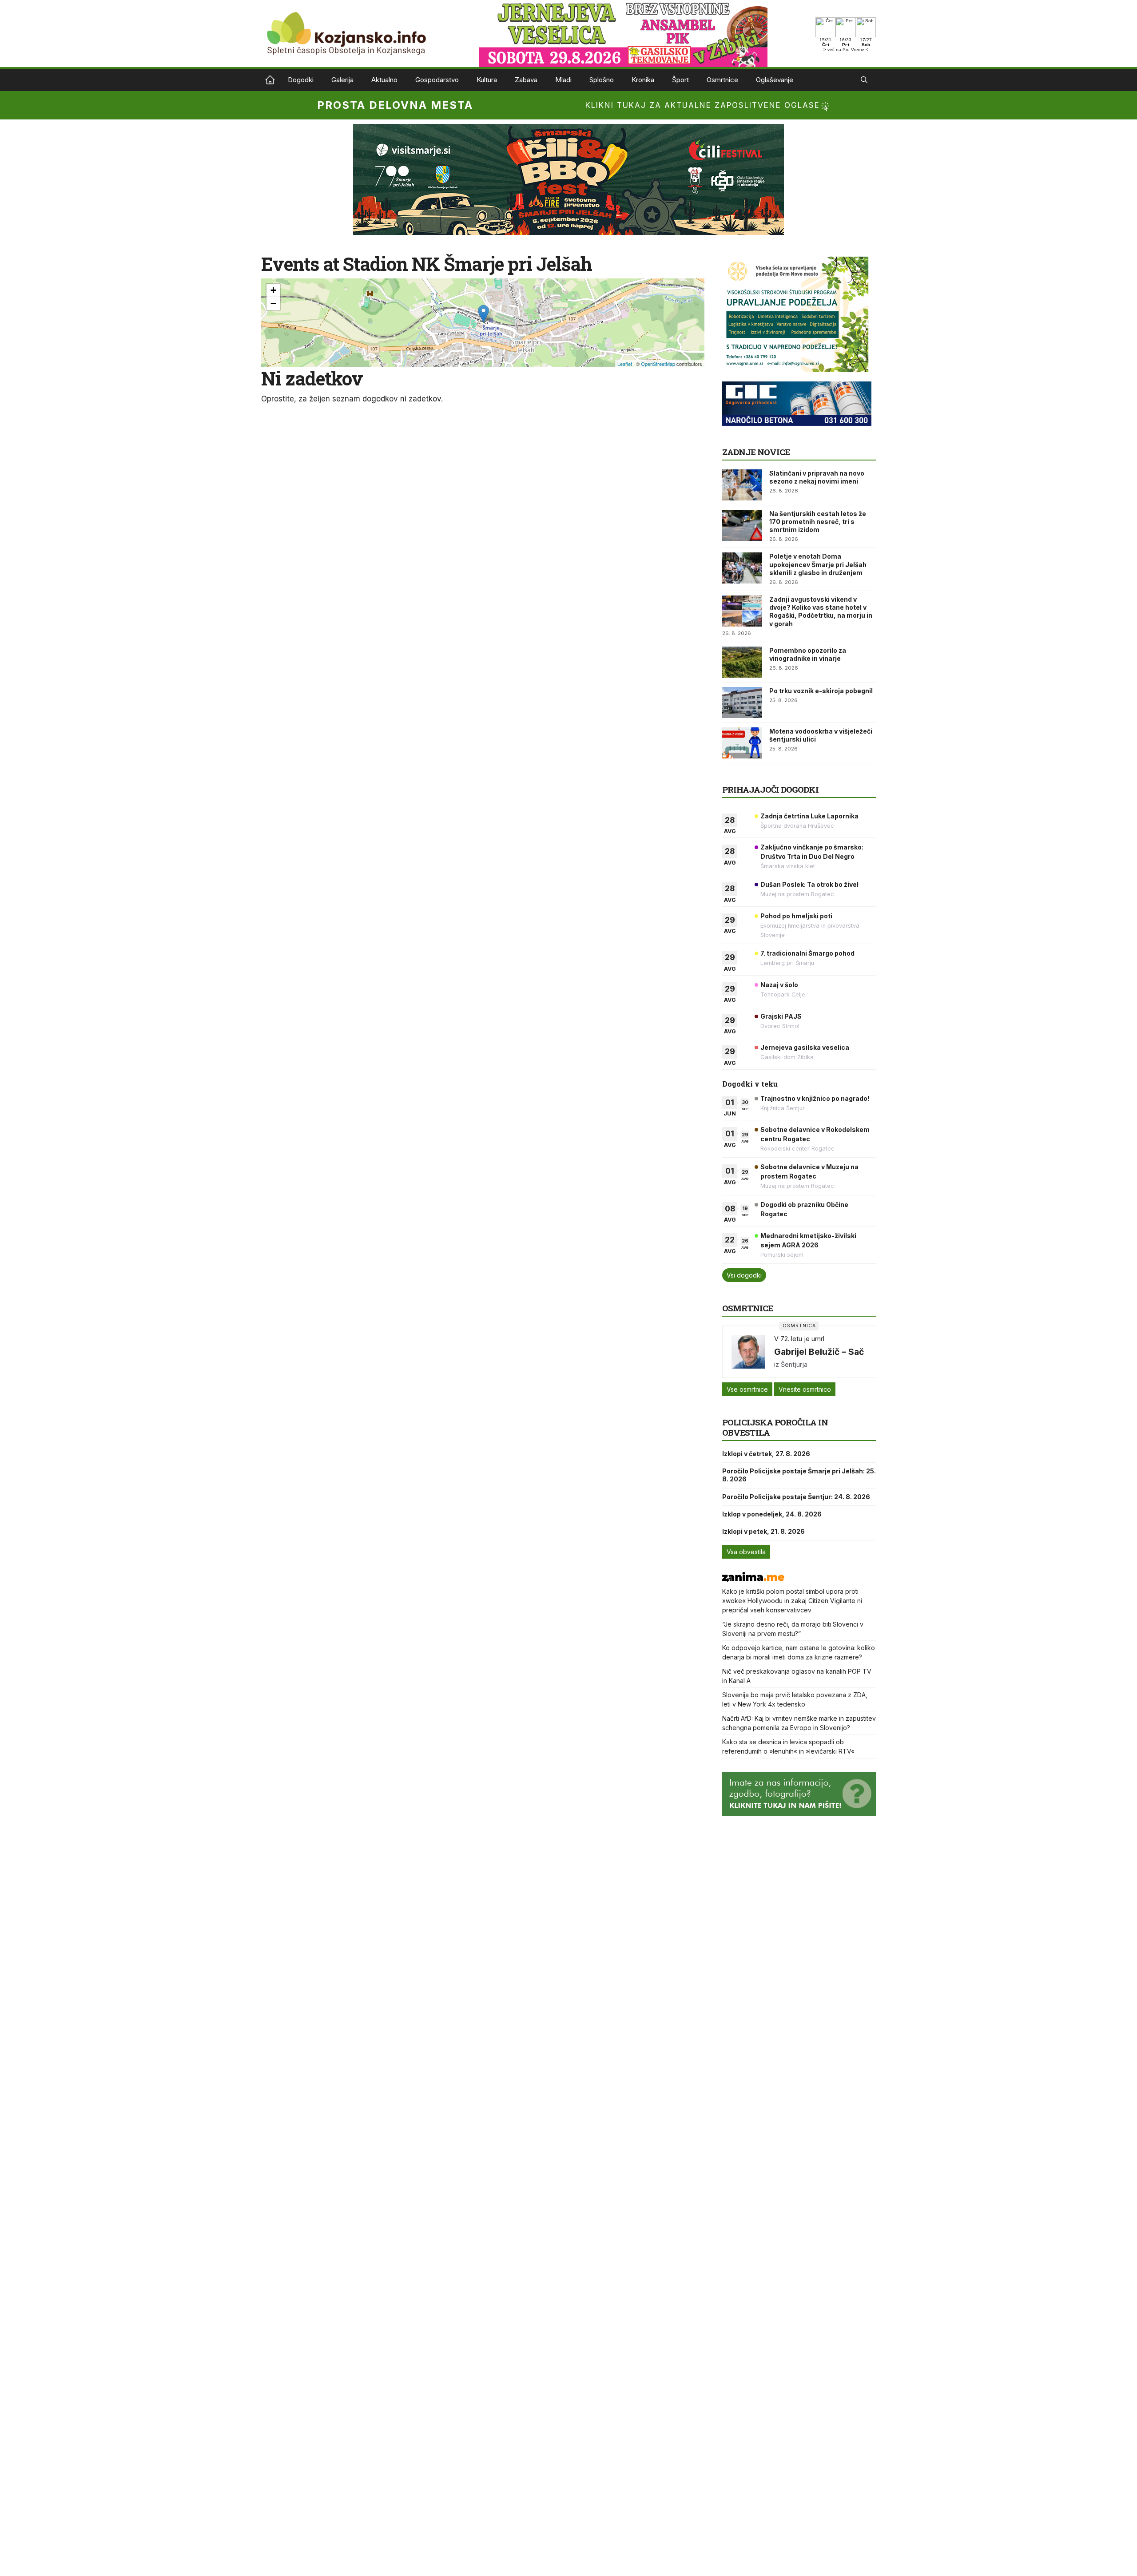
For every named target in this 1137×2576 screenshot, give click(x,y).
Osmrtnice (722, 80)
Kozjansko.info (270, 80)
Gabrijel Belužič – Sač (819, 1352)
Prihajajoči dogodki (770, 789)
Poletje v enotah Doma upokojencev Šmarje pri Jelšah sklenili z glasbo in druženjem (818, 564)
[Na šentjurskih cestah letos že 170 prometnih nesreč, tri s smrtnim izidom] (742, 525)
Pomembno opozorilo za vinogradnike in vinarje (808, 654)
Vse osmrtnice (747, 1389)
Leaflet (625, 364)
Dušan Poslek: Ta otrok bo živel (809, 884)
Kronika (643, 80)
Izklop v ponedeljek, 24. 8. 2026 (772, 1514)
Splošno (602, 80)
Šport (680, 80)
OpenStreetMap (658, 364)
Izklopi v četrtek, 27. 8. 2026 (766, 1454)
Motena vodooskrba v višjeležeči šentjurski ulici (821, 735)
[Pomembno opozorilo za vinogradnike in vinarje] (742, 662)
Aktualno (384, 80)
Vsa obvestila (746, 1552)
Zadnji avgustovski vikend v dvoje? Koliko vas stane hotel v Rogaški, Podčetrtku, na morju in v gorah (821, 611)
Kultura (487, 80)
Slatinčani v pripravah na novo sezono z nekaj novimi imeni (817, 477)
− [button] (273, 304)
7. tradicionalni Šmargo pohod (807, 953)
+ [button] (273, 290)
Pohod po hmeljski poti (796, 916)
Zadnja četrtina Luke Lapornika (809, 816)
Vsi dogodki (744, 1275)
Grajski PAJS (781, 1016)
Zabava (526, 80)
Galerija (342, 80)
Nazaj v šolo (779, 985)
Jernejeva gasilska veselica (805, 1047)
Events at (427, 264)
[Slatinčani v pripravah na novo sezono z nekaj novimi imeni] (742, 485)
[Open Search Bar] (864, 80)
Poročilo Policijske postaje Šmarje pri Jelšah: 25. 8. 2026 (799, 1475)
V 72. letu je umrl (799, 1339)
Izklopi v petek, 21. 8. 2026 (763, 1531)
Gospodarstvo (437, 80)
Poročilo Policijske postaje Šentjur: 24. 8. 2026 (796, 1497)
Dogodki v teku (750, 1084)
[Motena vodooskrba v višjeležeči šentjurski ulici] (742, 743)
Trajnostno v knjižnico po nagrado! (815, 1098)
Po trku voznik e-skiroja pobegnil (821, 691)
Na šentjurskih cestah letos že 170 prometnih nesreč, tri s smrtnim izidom (818, 522)
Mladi (563, 80)
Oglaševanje (775, 80)
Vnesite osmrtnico (805, 1389)
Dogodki (301, 80)
